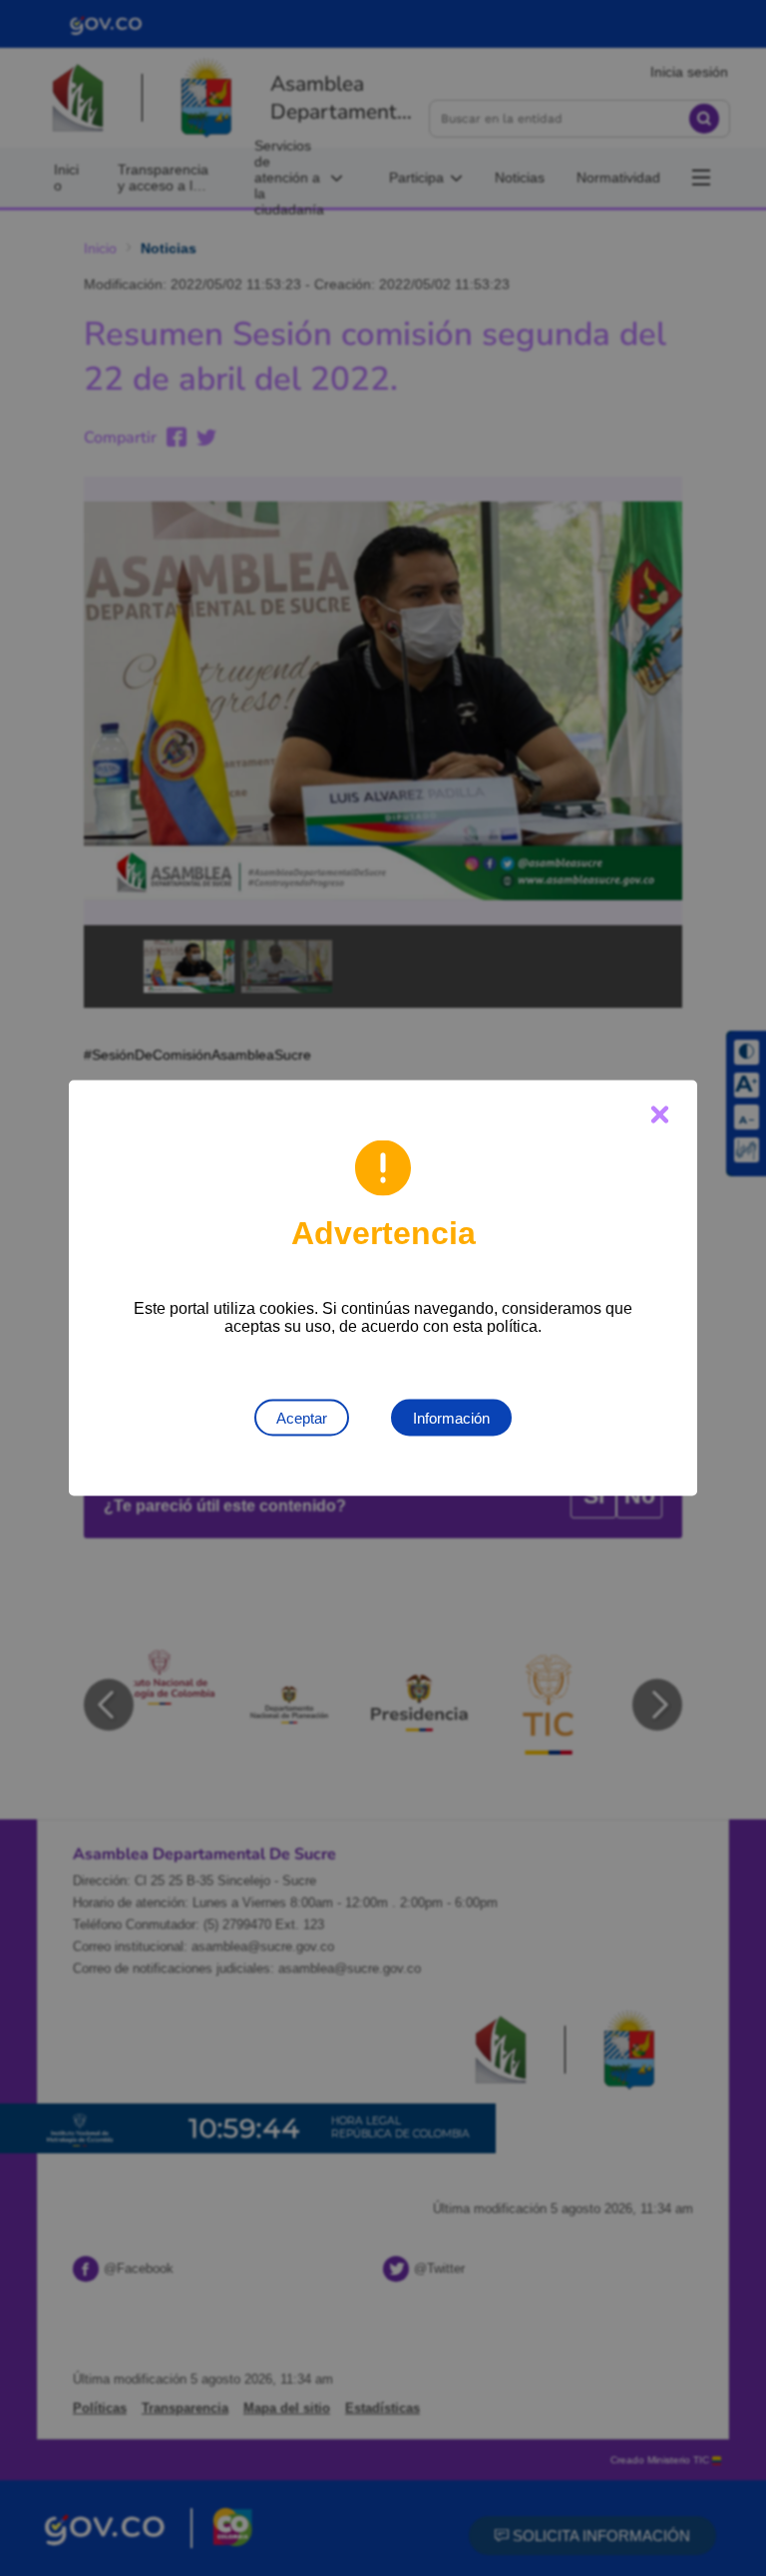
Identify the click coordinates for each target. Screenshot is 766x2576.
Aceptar (302, 1418)
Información (451, 1418)
